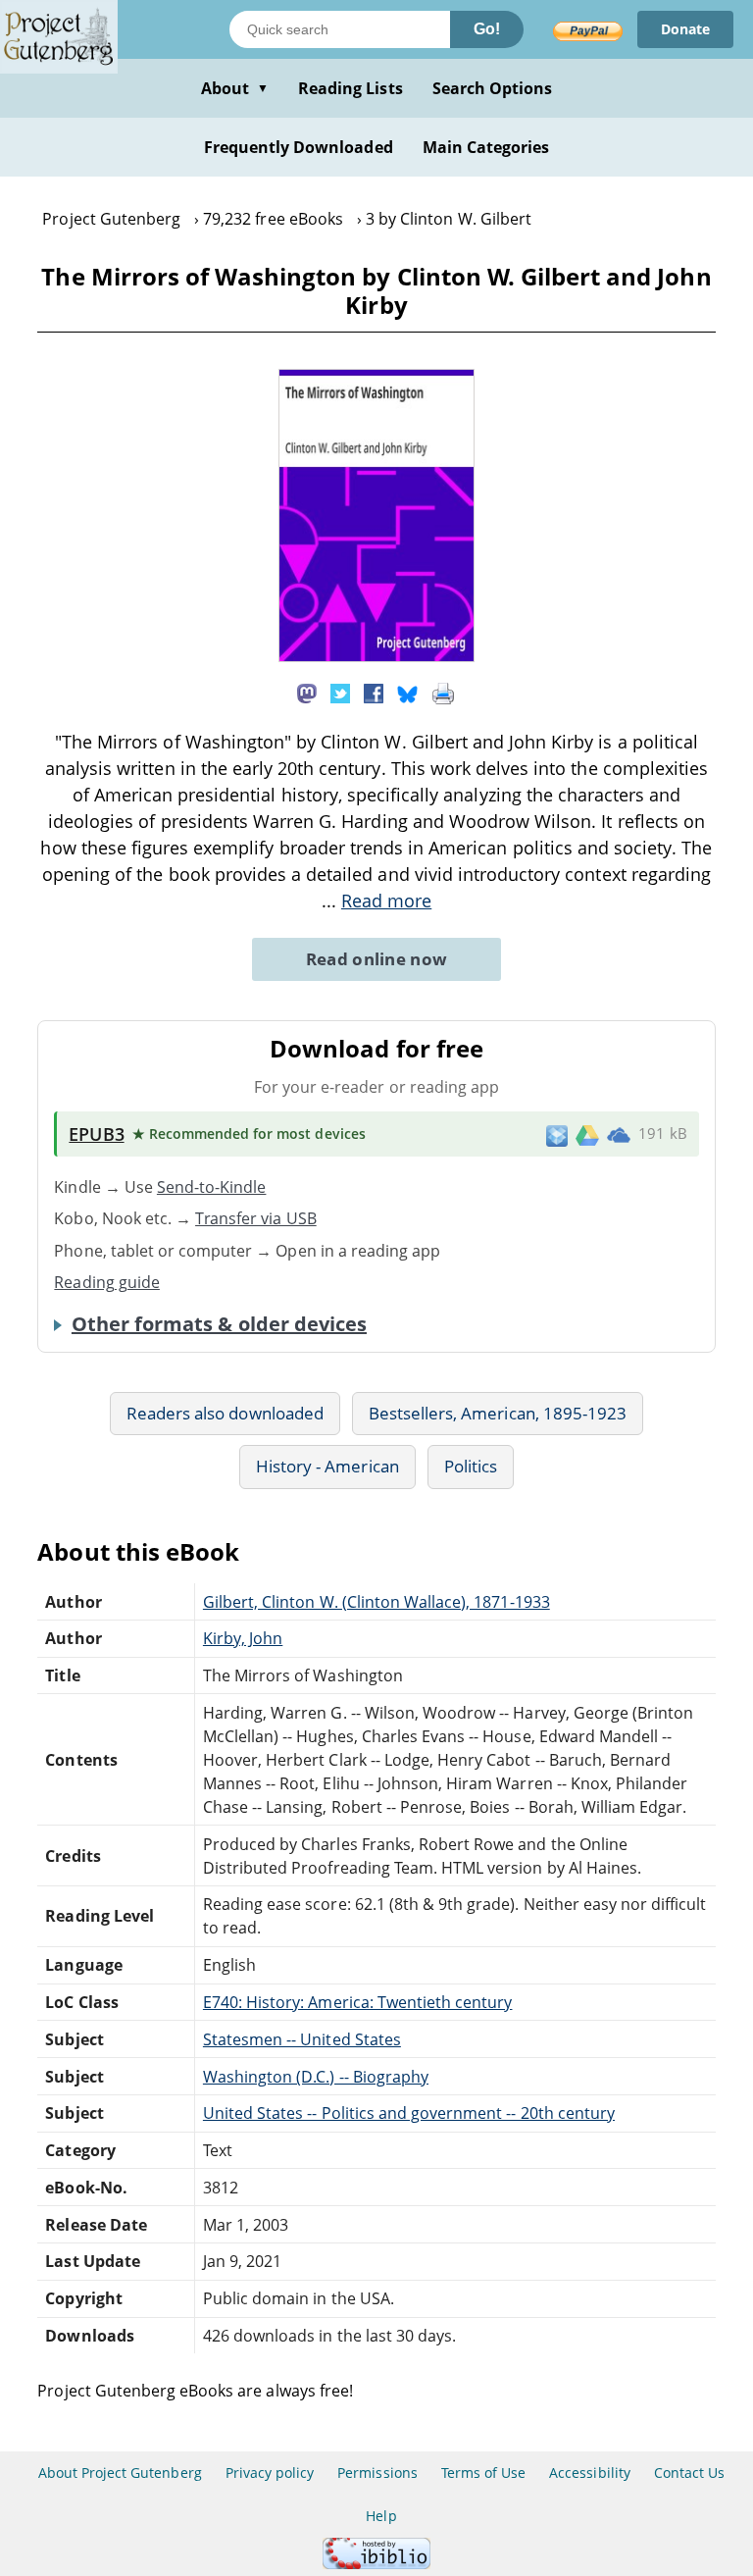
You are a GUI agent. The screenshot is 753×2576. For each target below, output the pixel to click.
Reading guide (107, 1282)
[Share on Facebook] (374, 693)
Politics (471, 1466)
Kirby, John (243, 1638)
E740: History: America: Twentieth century (358, 2002)
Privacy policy (270, 2473)
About (235, 88)
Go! (487, 29)
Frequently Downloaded (299, 147)
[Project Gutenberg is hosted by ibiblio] (376, 2564)
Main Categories (486, 147)
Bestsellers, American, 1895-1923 (498, 1413)
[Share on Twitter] (340, 693)
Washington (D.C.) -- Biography (316, 2077)
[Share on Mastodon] (307, 693)
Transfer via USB (256, 1218)
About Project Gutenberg (120, 2473)
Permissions (377, 2473)
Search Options (493, 88)
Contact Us (689, 2473)
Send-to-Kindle (212, 1187)
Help (381, 2516)
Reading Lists (351, 88)
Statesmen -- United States (302, 2039)
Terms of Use (483, 2473)
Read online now (377, 959)
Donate (685, 29)
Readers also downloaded (225, 1413)
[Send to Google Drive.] (587, 1134)
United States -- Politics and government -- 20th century (409, 2113)
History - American (327, 1466)
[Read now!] (376, 656)
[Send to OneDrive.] (619, 1134)
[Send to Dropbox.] (557, 1134)
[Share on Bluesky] (408, 693)
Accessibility (590, 2473)
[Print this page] (443, 693)
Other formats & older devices (219, 1324)
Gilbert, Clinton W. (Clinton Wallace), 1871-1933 (376, 1602)
